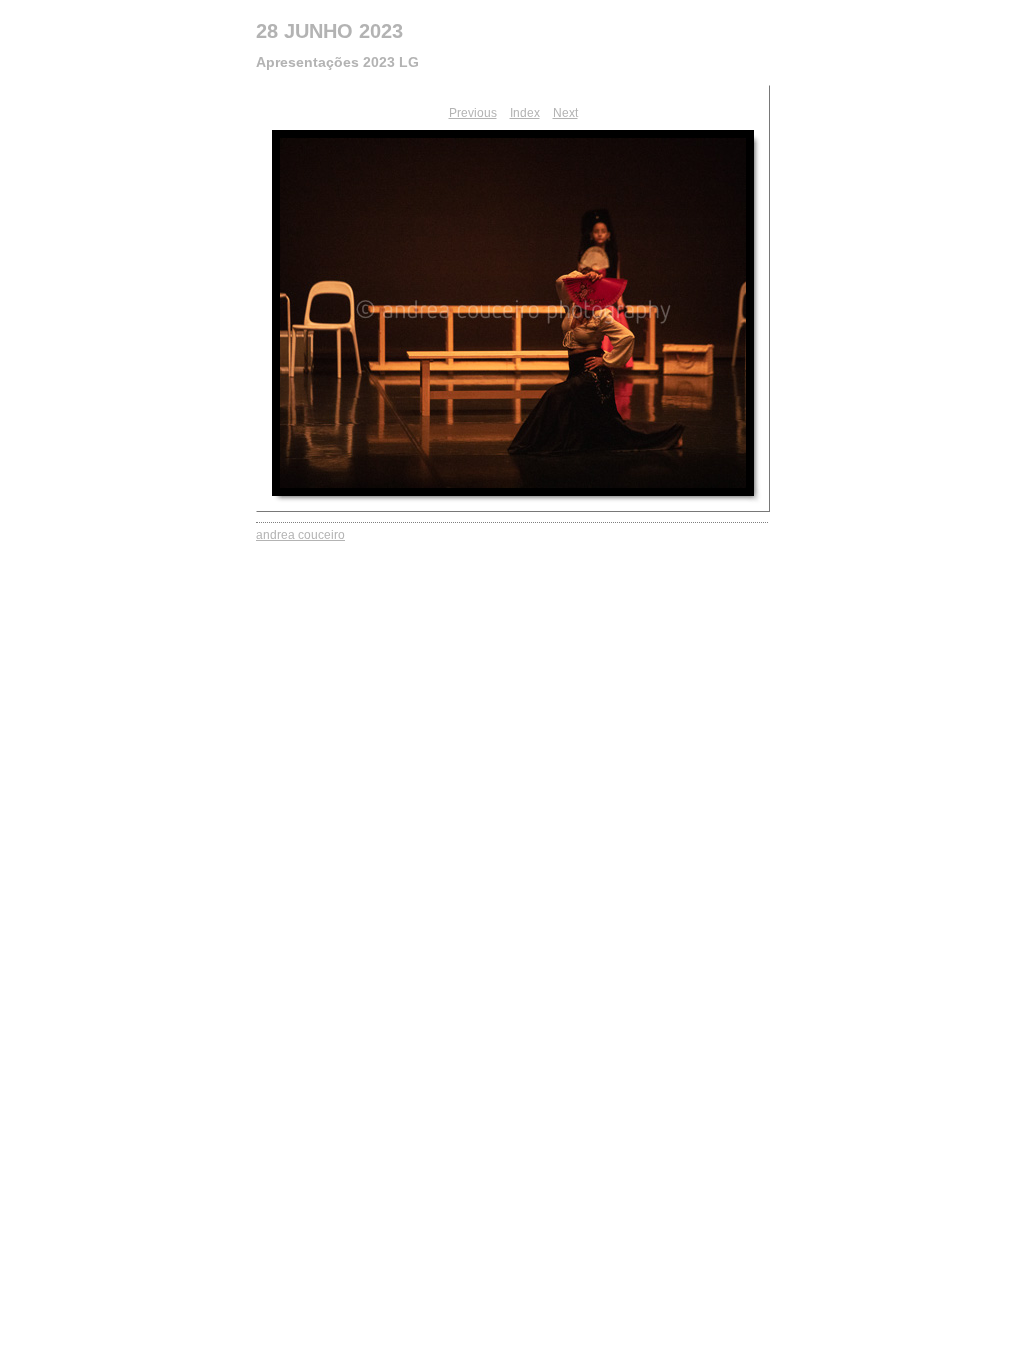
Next (565, 113)
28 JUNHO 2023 (329, 31)
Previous (473, 113)
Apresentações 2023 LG (337, 62)
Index (525, 113)
